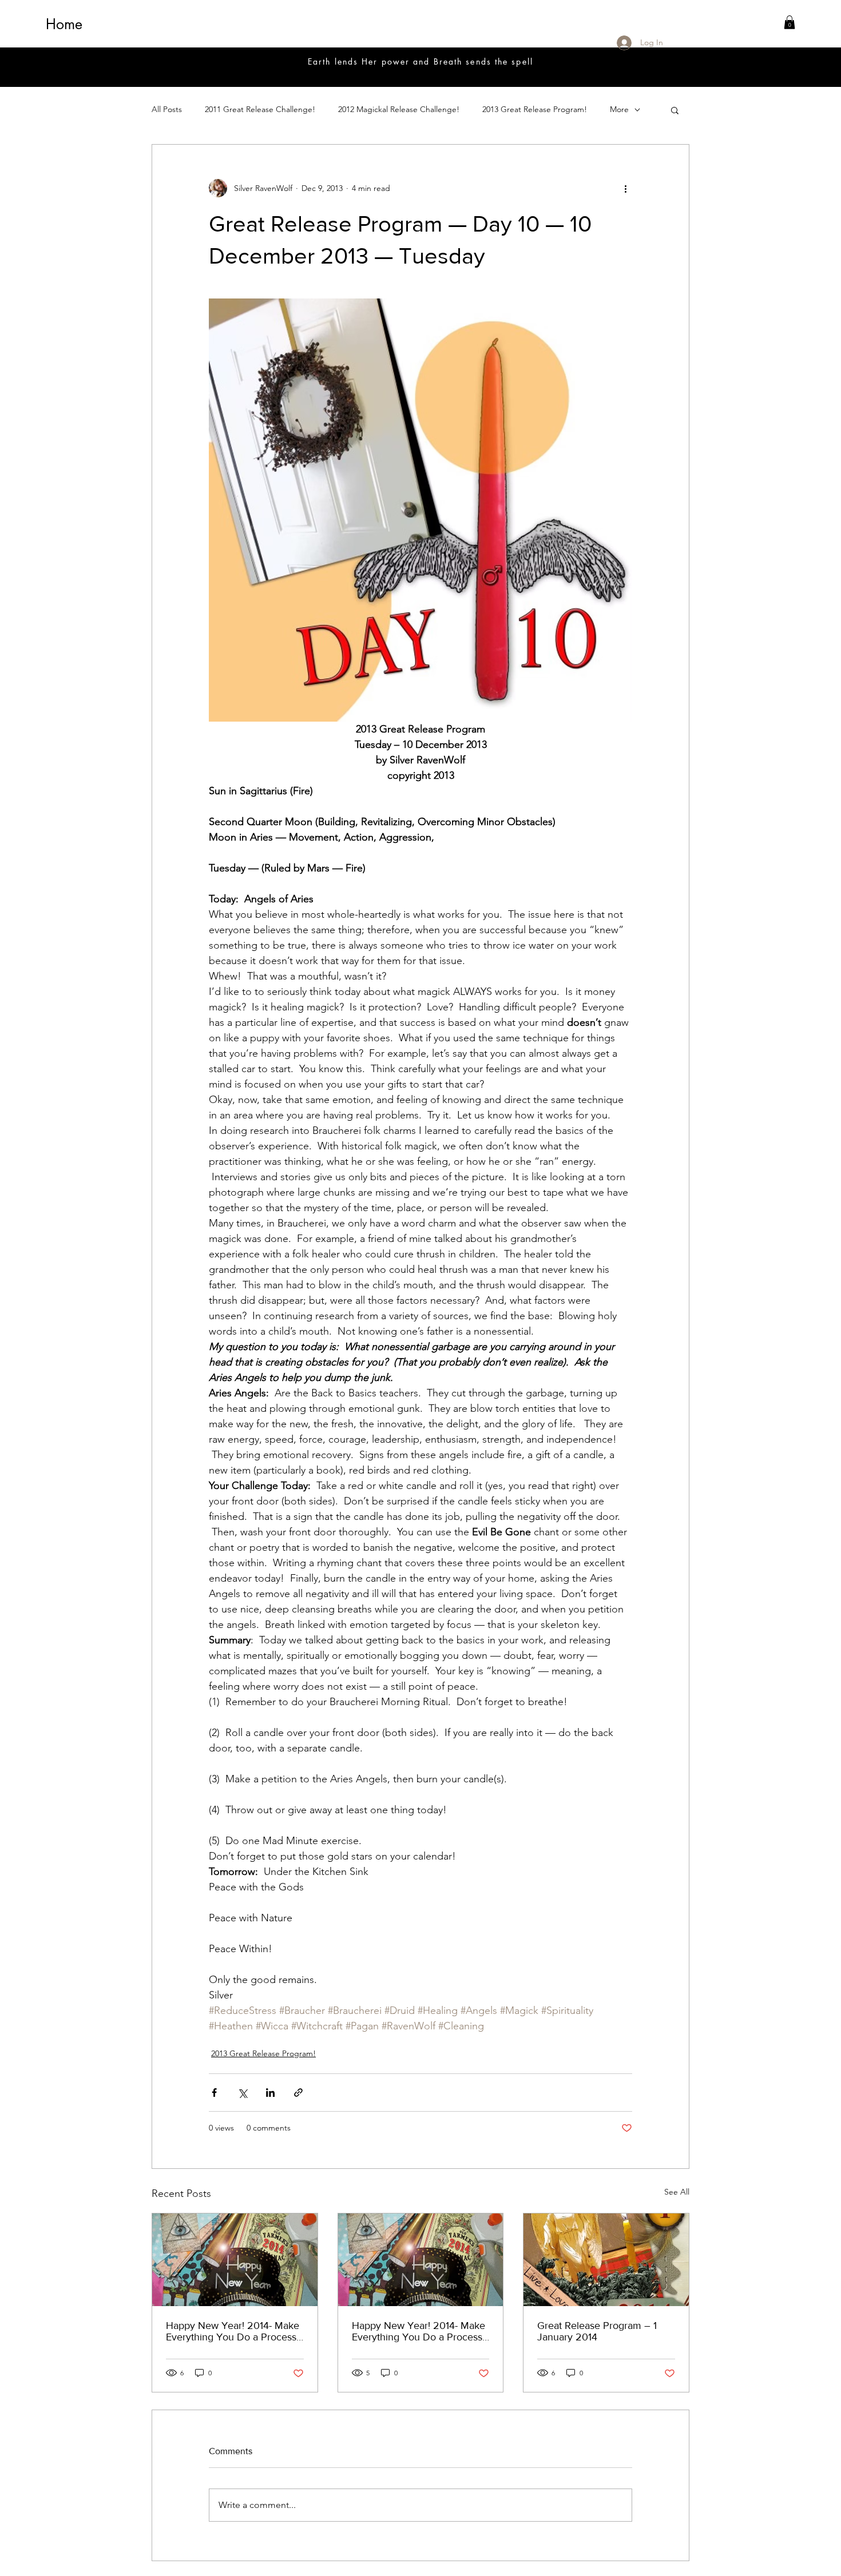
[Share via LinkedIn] (270, 2093)
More (619, 109)
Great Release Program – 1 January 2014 (597, 2331)
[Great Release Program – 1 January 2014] (606, 2260)
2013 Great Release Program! (535, 109)
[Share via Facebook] (214, 2093)
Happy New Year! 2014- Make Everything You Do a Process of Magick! (233, 2331)
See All (677, 2192)
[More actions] (625, 188)
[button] (790, 22)
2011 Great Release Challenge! (260, 109)
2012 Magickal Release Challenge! (399, 109)
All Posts (167, 109)
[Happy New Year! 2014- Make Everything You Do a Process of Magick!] (235, 2260)
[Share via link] (298, 2093)
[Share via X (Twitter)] (242, 2093)
